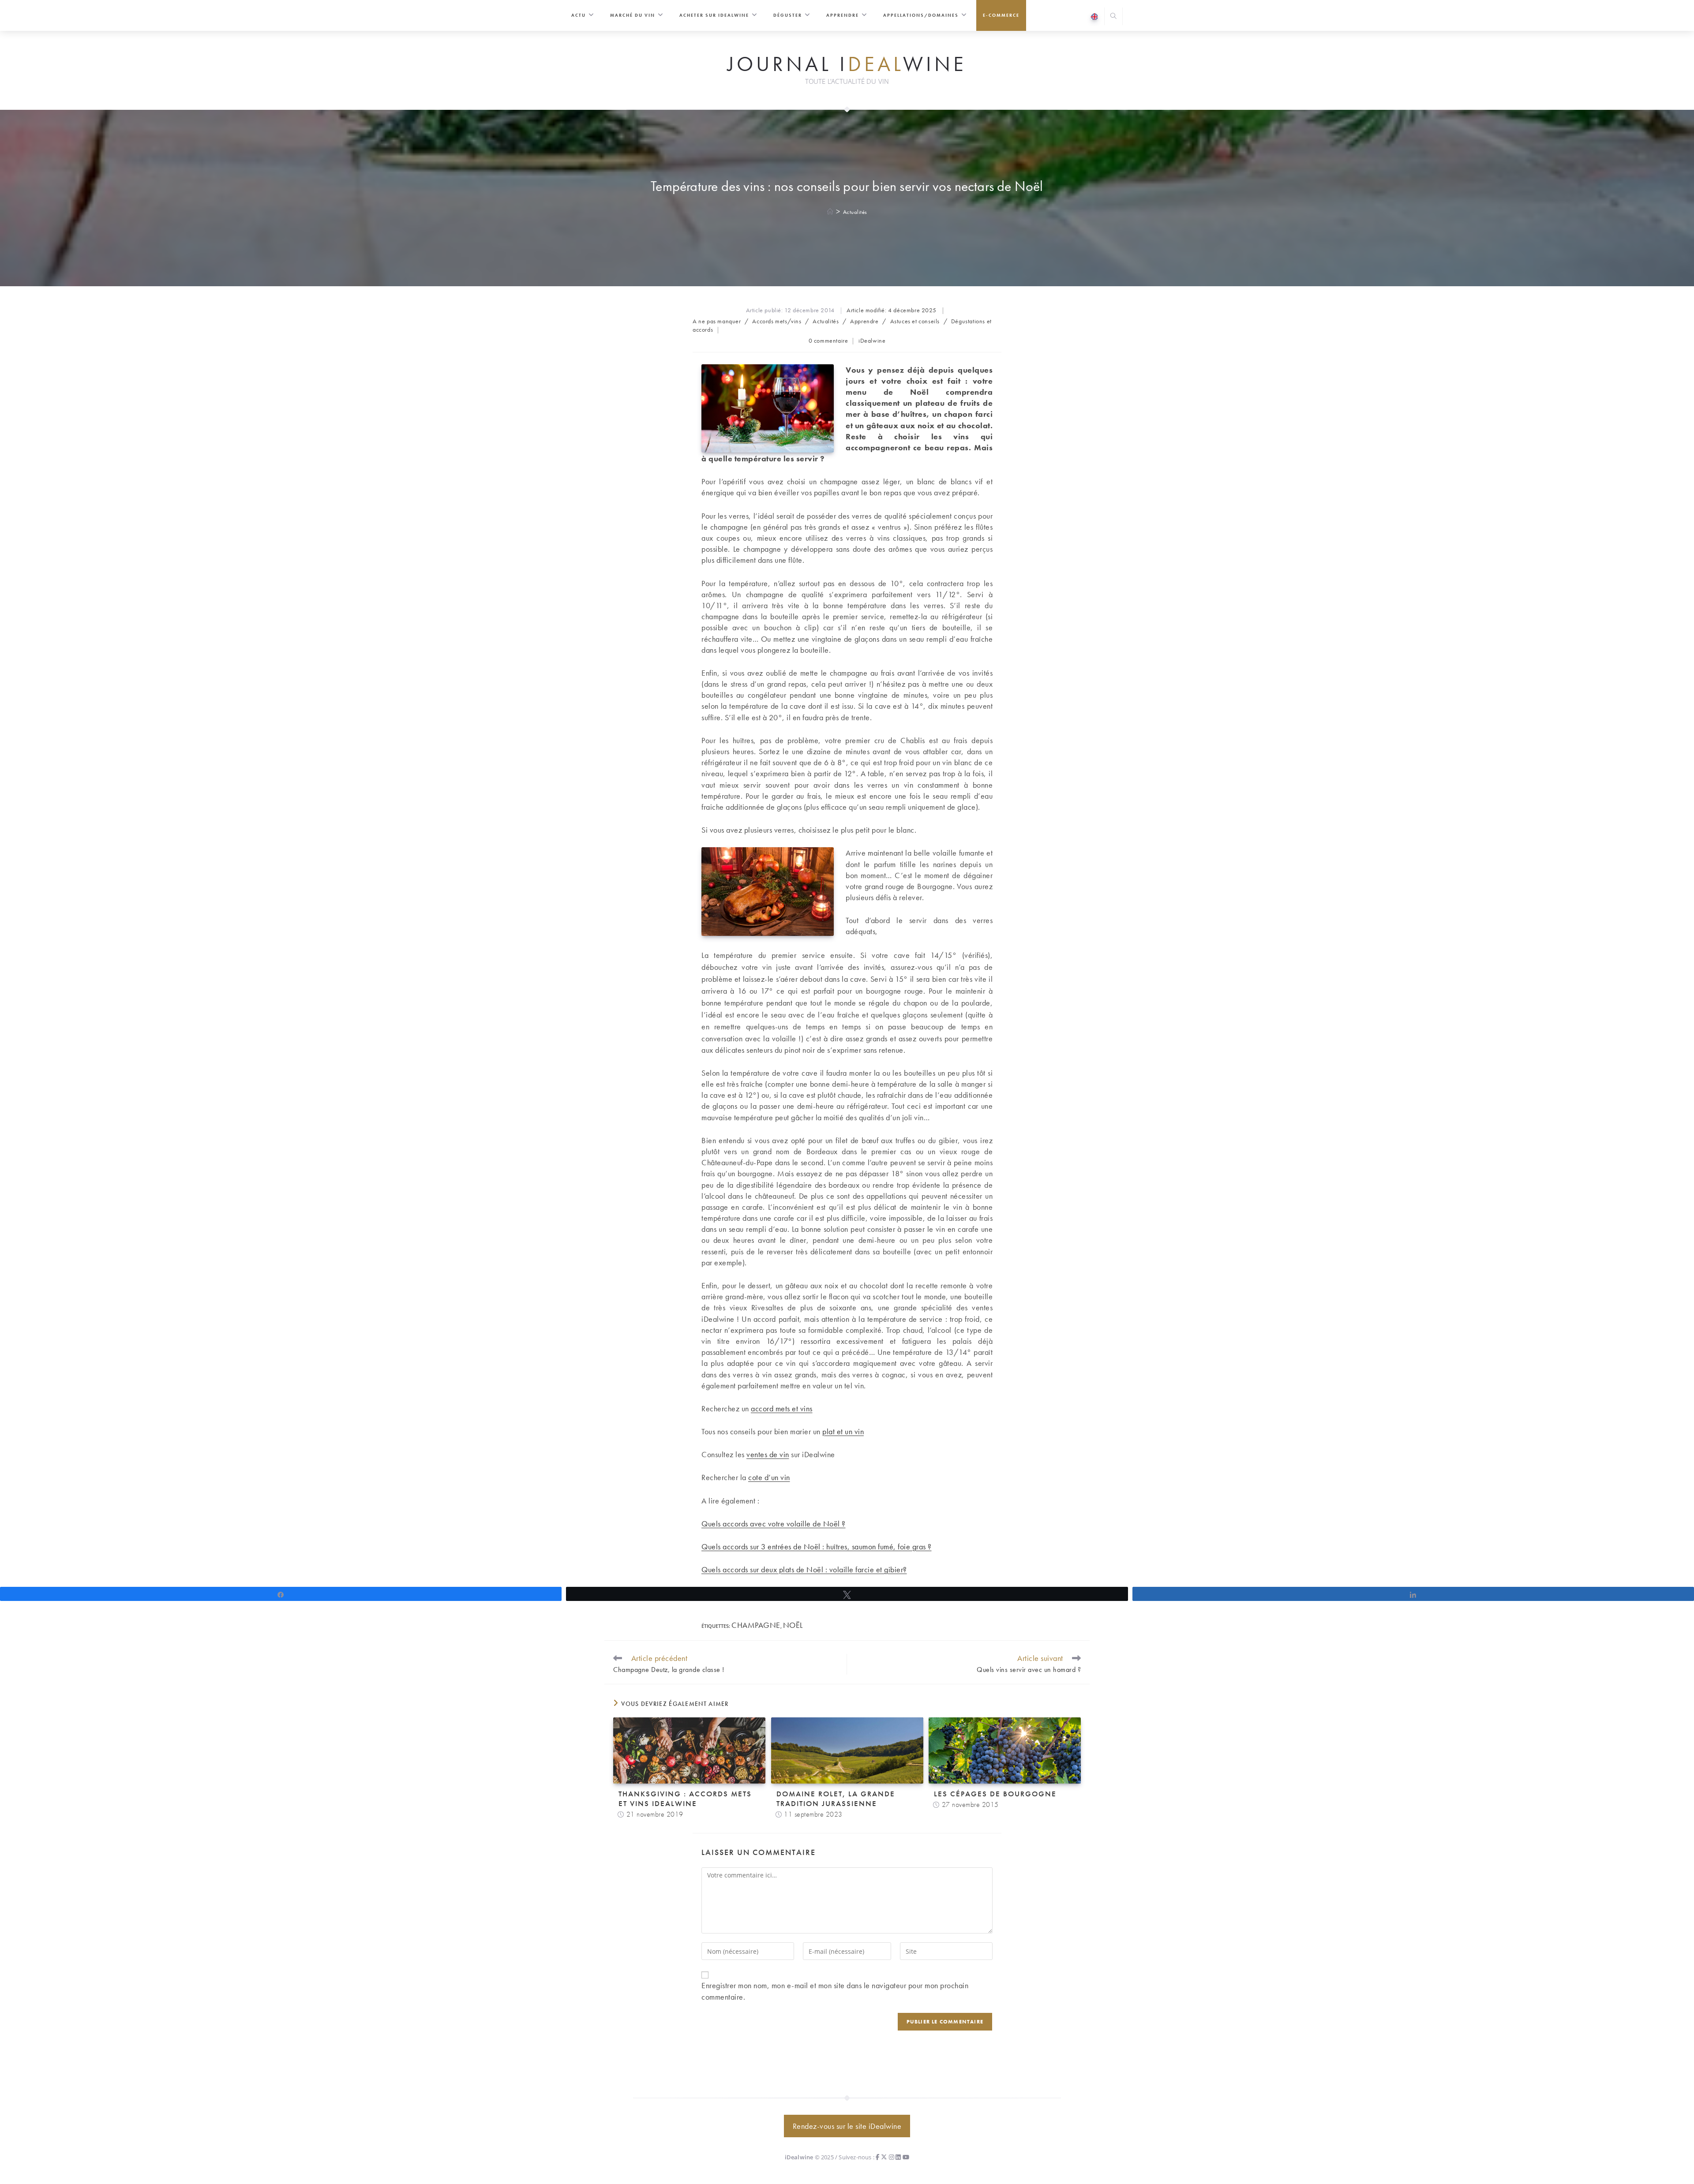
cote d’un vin (769, 1477)
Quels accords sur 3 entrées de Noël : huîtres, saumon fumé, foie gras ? (817, 1546)
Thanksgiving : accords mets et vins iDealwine (685, 1799)
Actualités (855, 212)
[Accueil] (830, 212)
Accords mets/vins (777, 321)
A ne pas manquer (717, 321)
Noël (793, 1625)
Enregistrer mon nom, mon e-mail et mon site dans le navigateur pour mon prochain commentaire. (835, 1991)
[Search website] (1113, 17)
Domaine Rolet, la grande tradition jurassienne (836, 1799)
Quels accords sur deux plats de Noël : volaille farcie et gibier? (804, 1569)
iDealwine (872, 340)
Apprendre (864, 321)
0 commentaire (828, 340)
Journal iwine (847, 64)
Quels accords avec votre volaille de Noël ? (774, 1524)
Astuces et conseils (915, 321)
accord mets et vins (782, 1408)
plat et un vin (843, 1431)
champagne (756, 1625)
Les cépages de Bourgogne (995, 1794)
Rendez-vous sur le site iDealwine (847, 2126)
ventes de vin (768, 1454)
